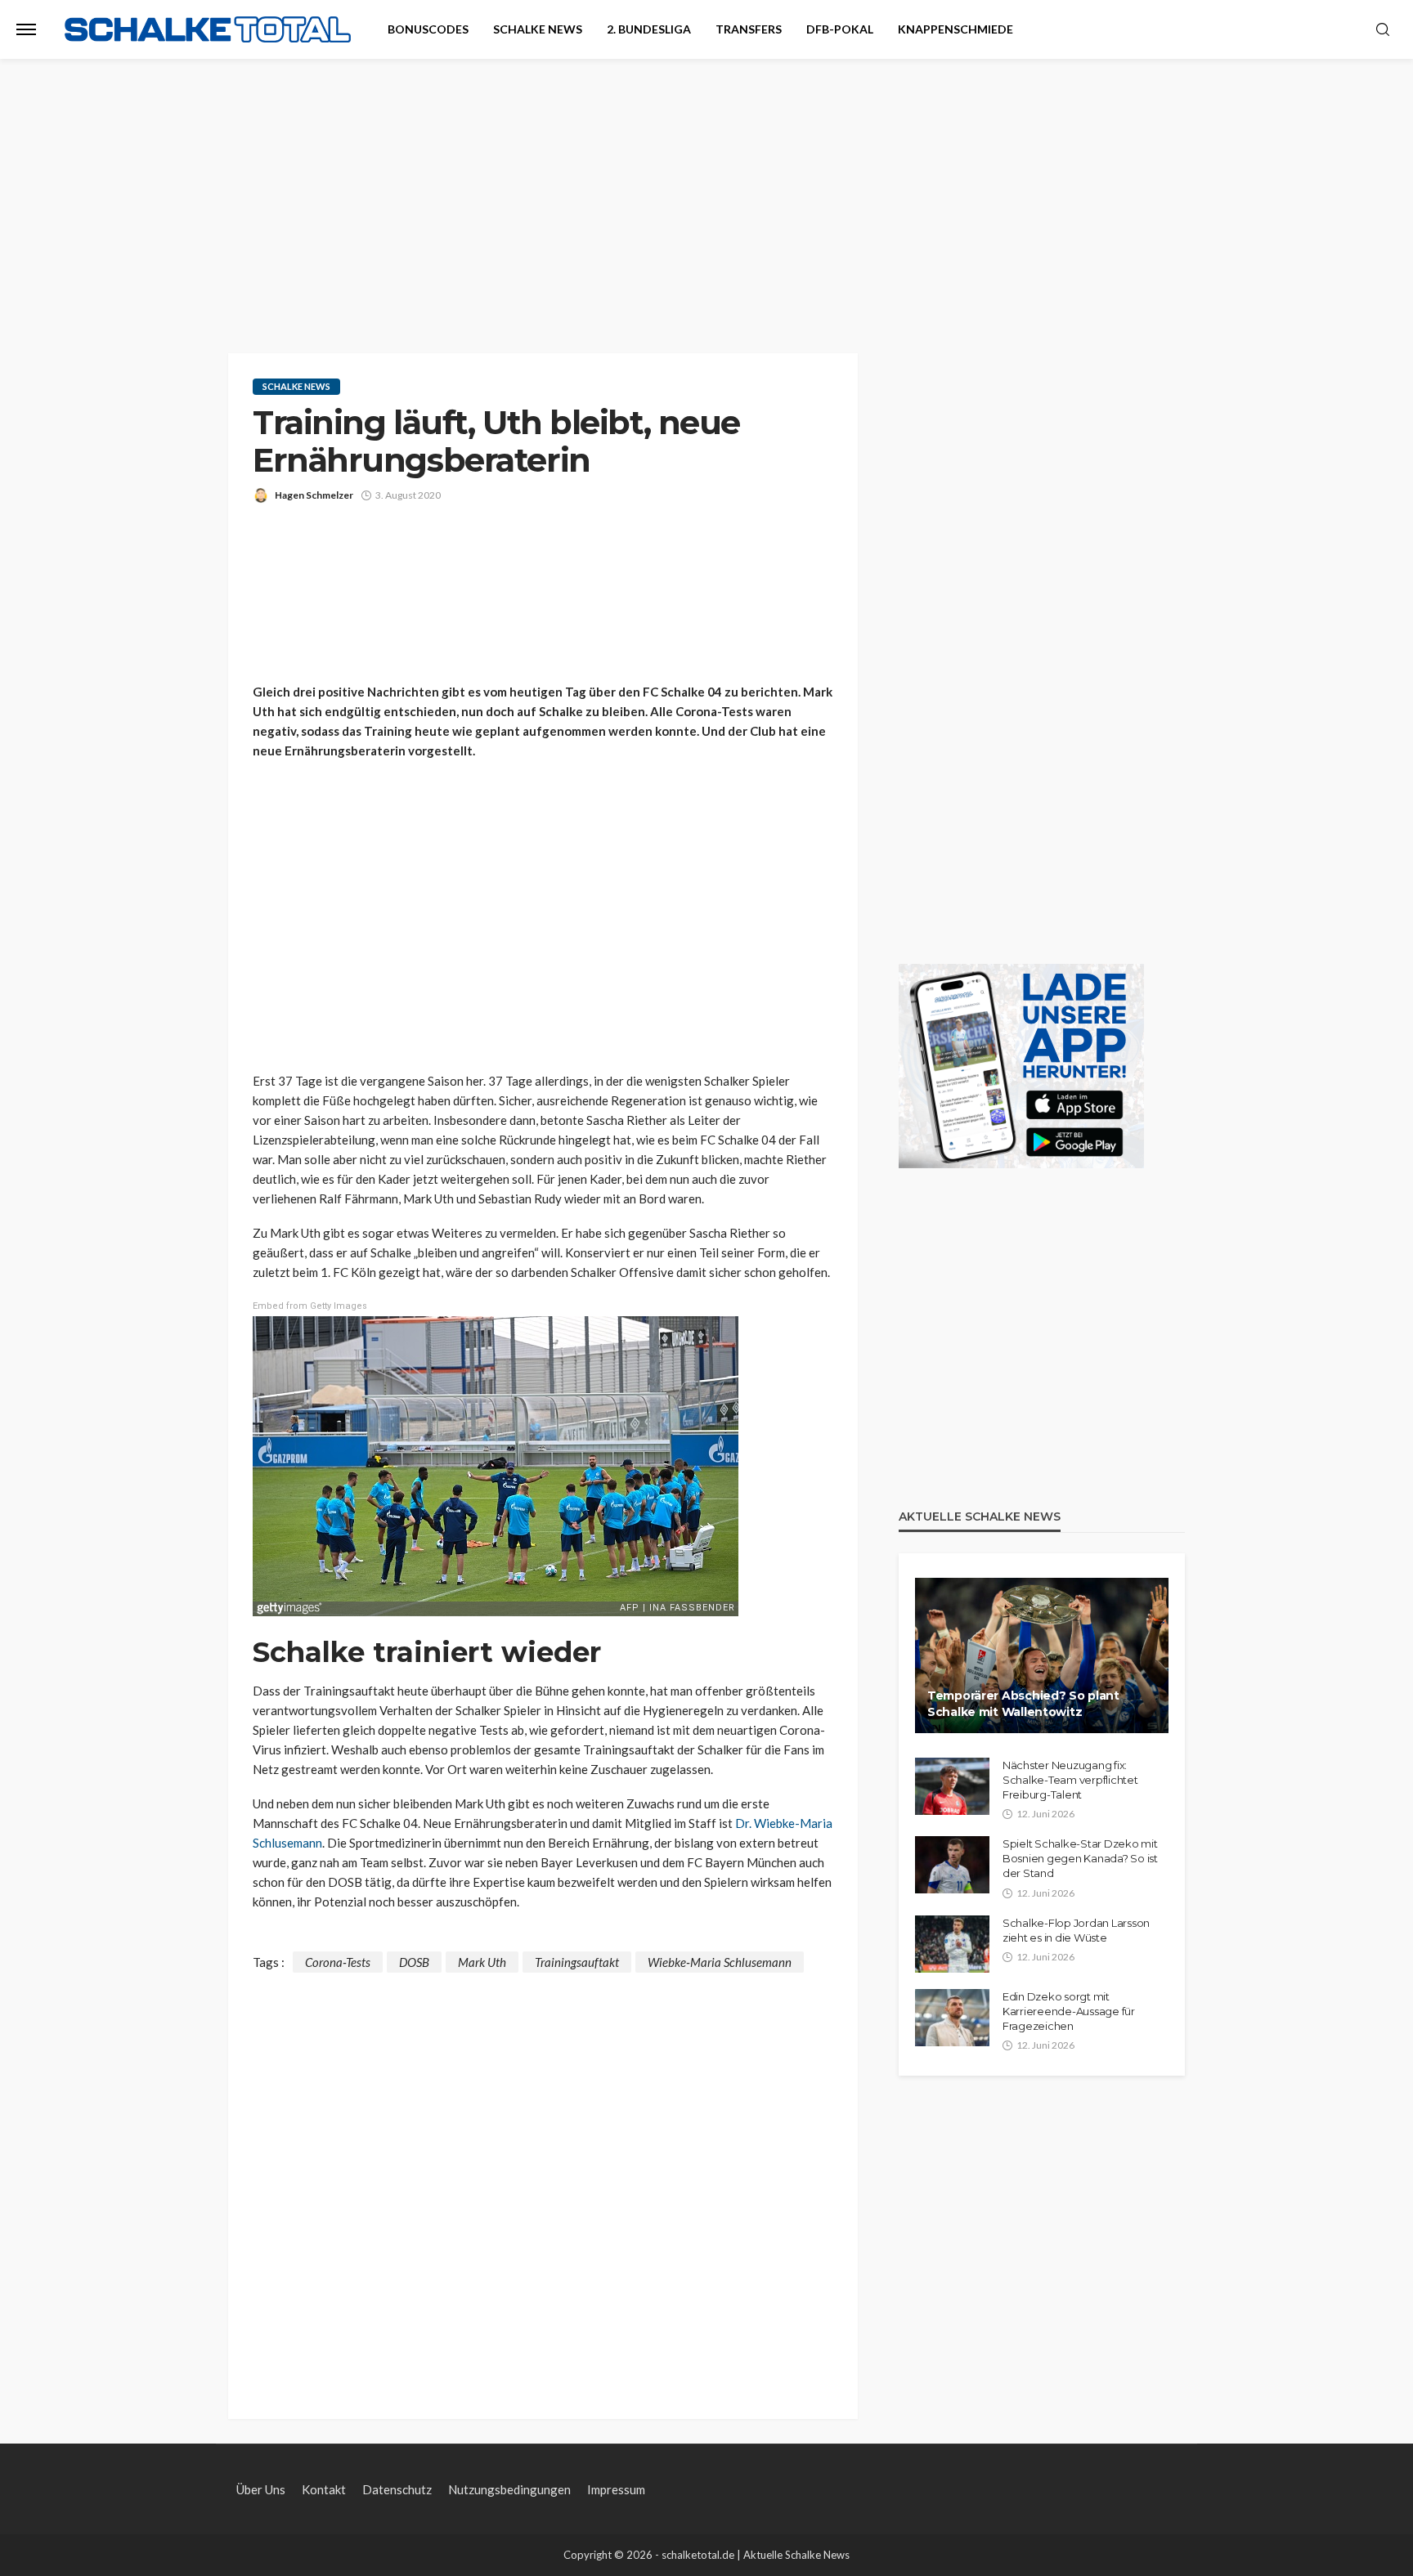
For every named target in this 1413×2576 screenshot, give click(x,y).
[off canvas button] (26, 29)
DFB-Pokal (840, 29)
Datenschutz (397, 2489)
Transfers (749, 29)
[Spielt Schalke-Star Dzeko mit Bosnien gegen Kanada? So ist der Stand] (952, 1865)
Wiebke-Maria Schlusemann (720, 1962)
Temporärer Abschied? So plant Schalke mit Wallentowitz (1023, 1704)
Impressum (616, 2489)
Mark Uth (482, 1962)
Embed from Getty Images (310, 1306)
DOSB (414, 1962)
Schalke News (538, 29)
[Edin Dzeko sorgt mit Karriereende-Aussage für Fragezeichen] (952, 2018)
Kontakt (324, 2489)
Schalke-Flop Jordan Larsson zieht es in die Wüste (1076, 1930)
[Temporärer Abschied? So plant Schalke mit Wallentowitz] (1042, 1655)
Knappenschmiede (955, 29)
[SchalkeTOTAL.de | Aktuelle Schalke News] (208, 30)
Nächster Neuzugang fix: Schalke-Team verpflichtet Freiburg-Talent (1070, 1780)
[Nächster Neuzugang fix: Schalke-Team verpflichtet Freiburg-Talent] (952, 1786)
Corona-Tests (338, 1962)
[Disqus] (543, 2177)
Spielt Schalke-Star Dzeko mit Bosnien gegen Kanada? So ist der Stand (1080, 1858)
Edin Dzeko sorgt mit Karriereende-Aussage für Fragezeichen (1069, 2011)
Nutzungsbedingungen (509, 2489)
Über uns (261, 2489)
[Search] (1383, 30)
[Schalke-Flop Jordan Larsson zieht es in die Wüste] (952, 1944)
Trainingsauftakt (577, 1962)
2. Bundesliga (649, 29)
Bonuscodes (428, 29)
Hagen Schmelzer (314, 495)
